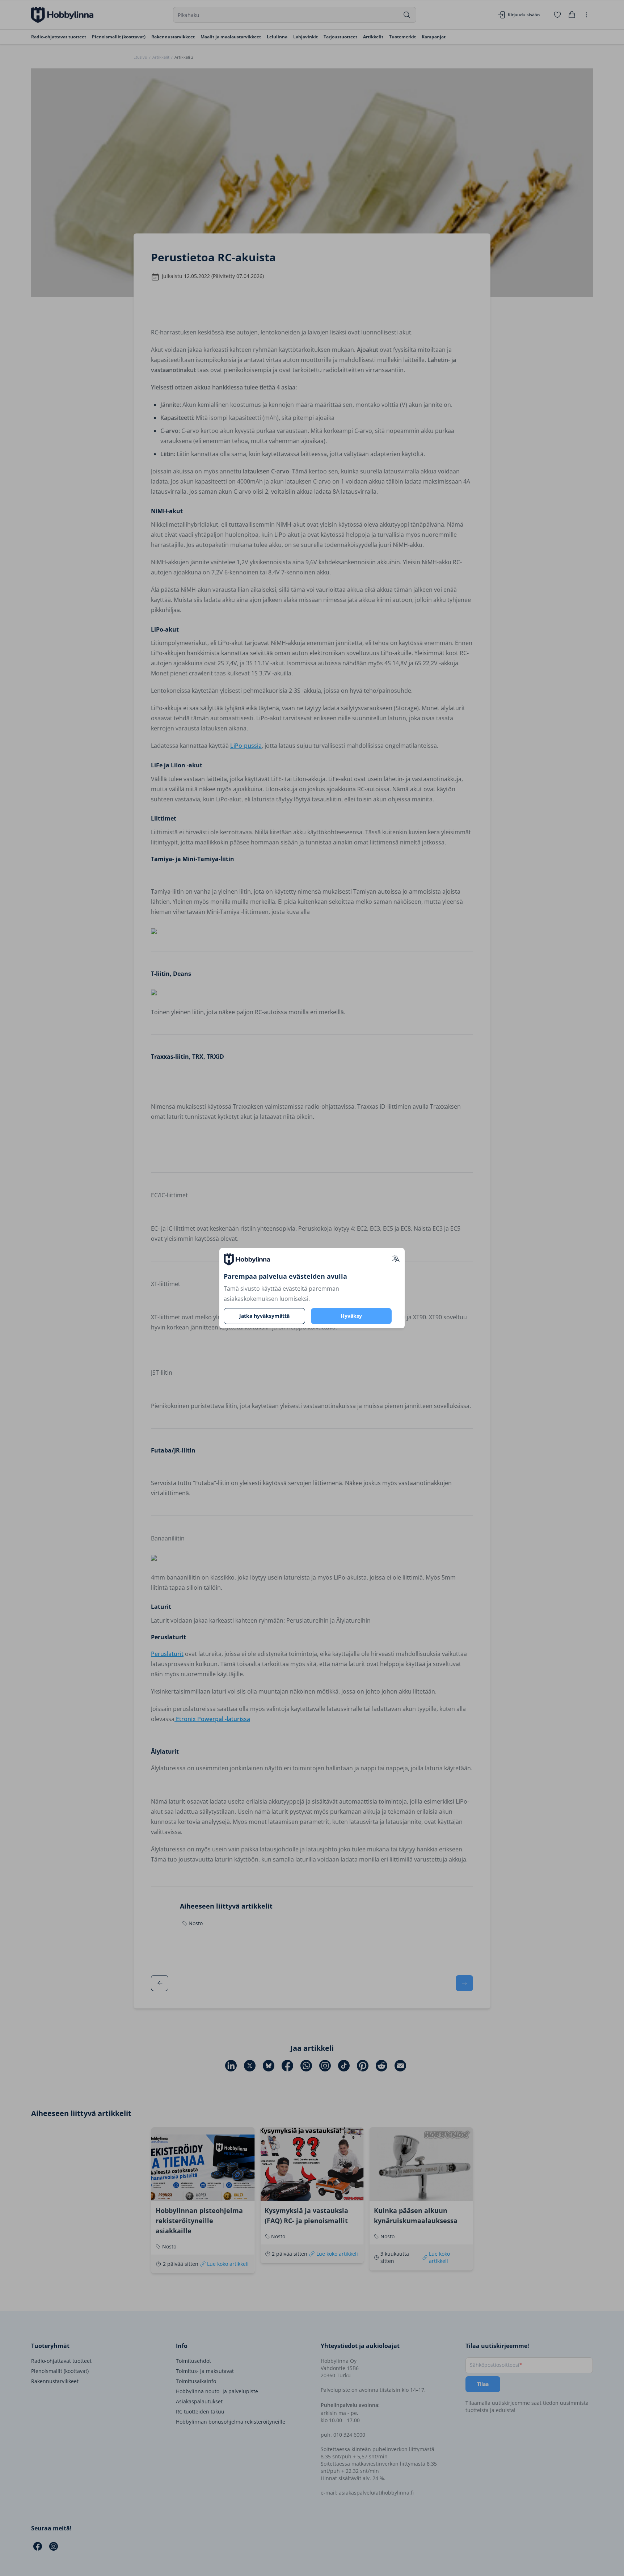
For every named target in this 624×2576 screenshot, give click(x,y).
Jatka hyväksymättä (264, 1316)
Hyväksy (351, 1316)
